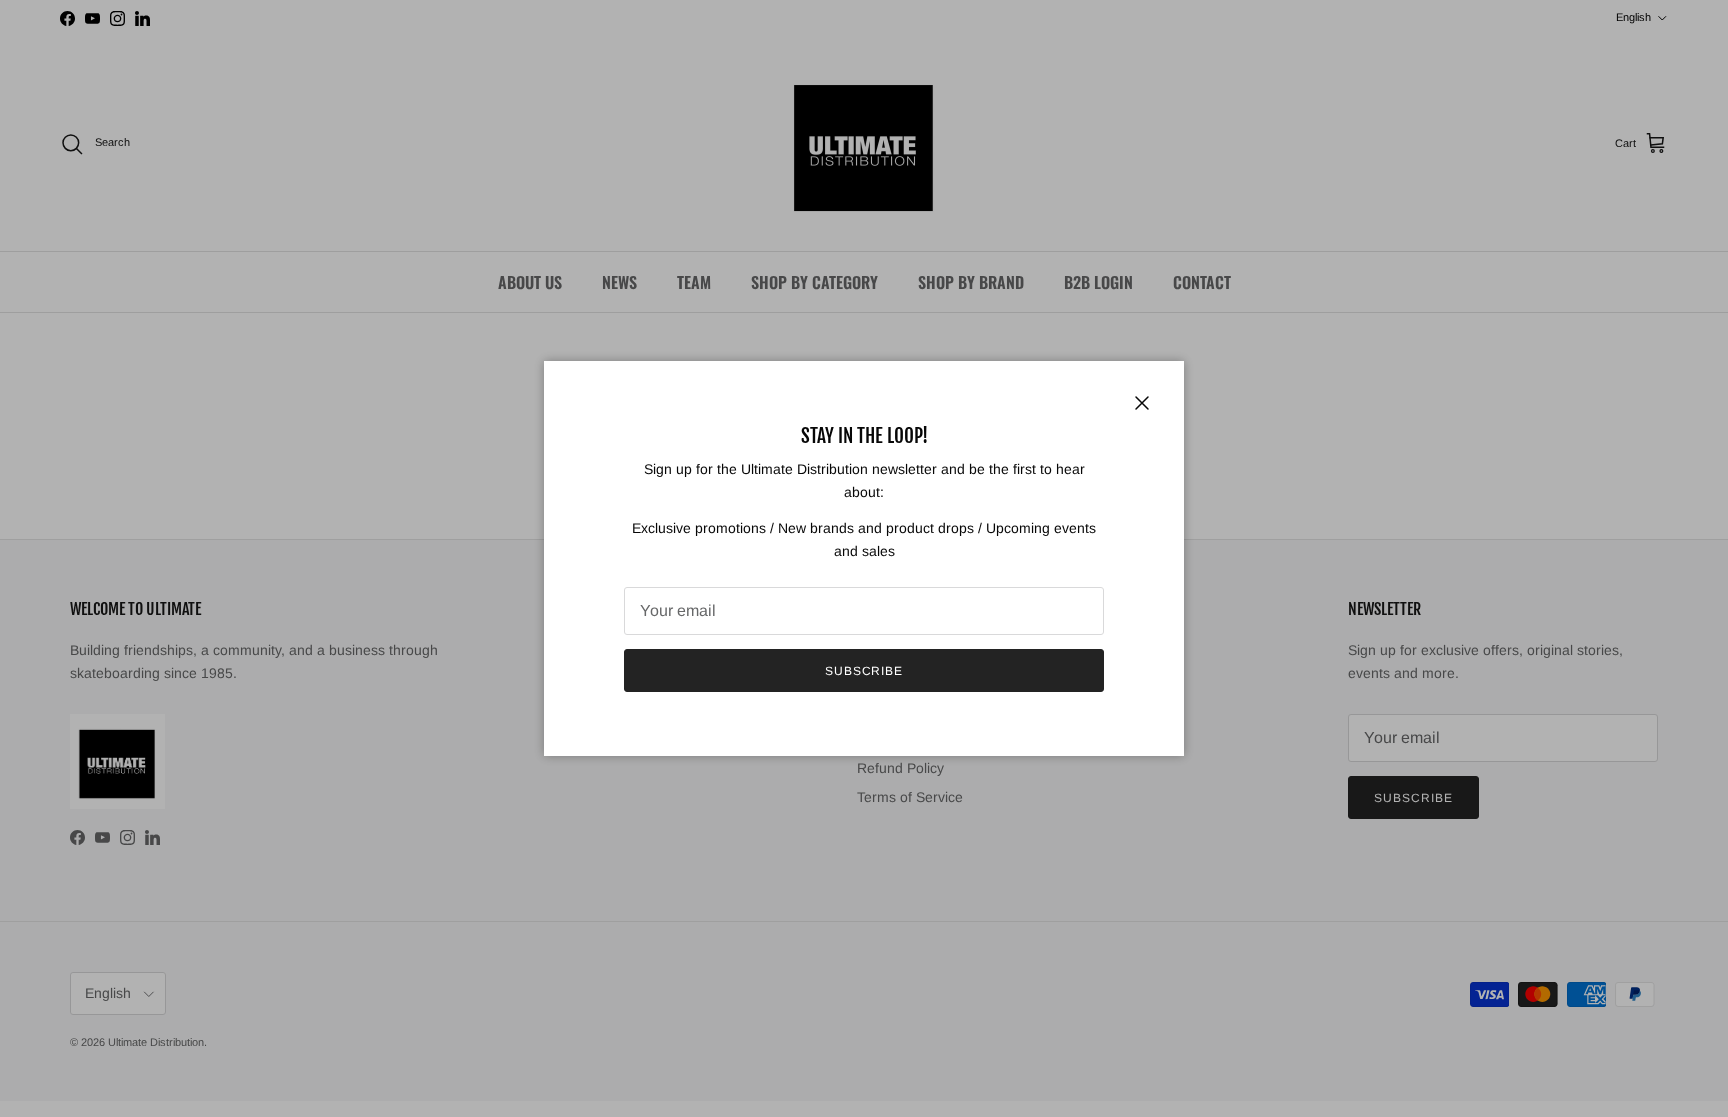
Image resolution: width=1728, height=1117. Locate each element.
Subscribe (864, 671)
